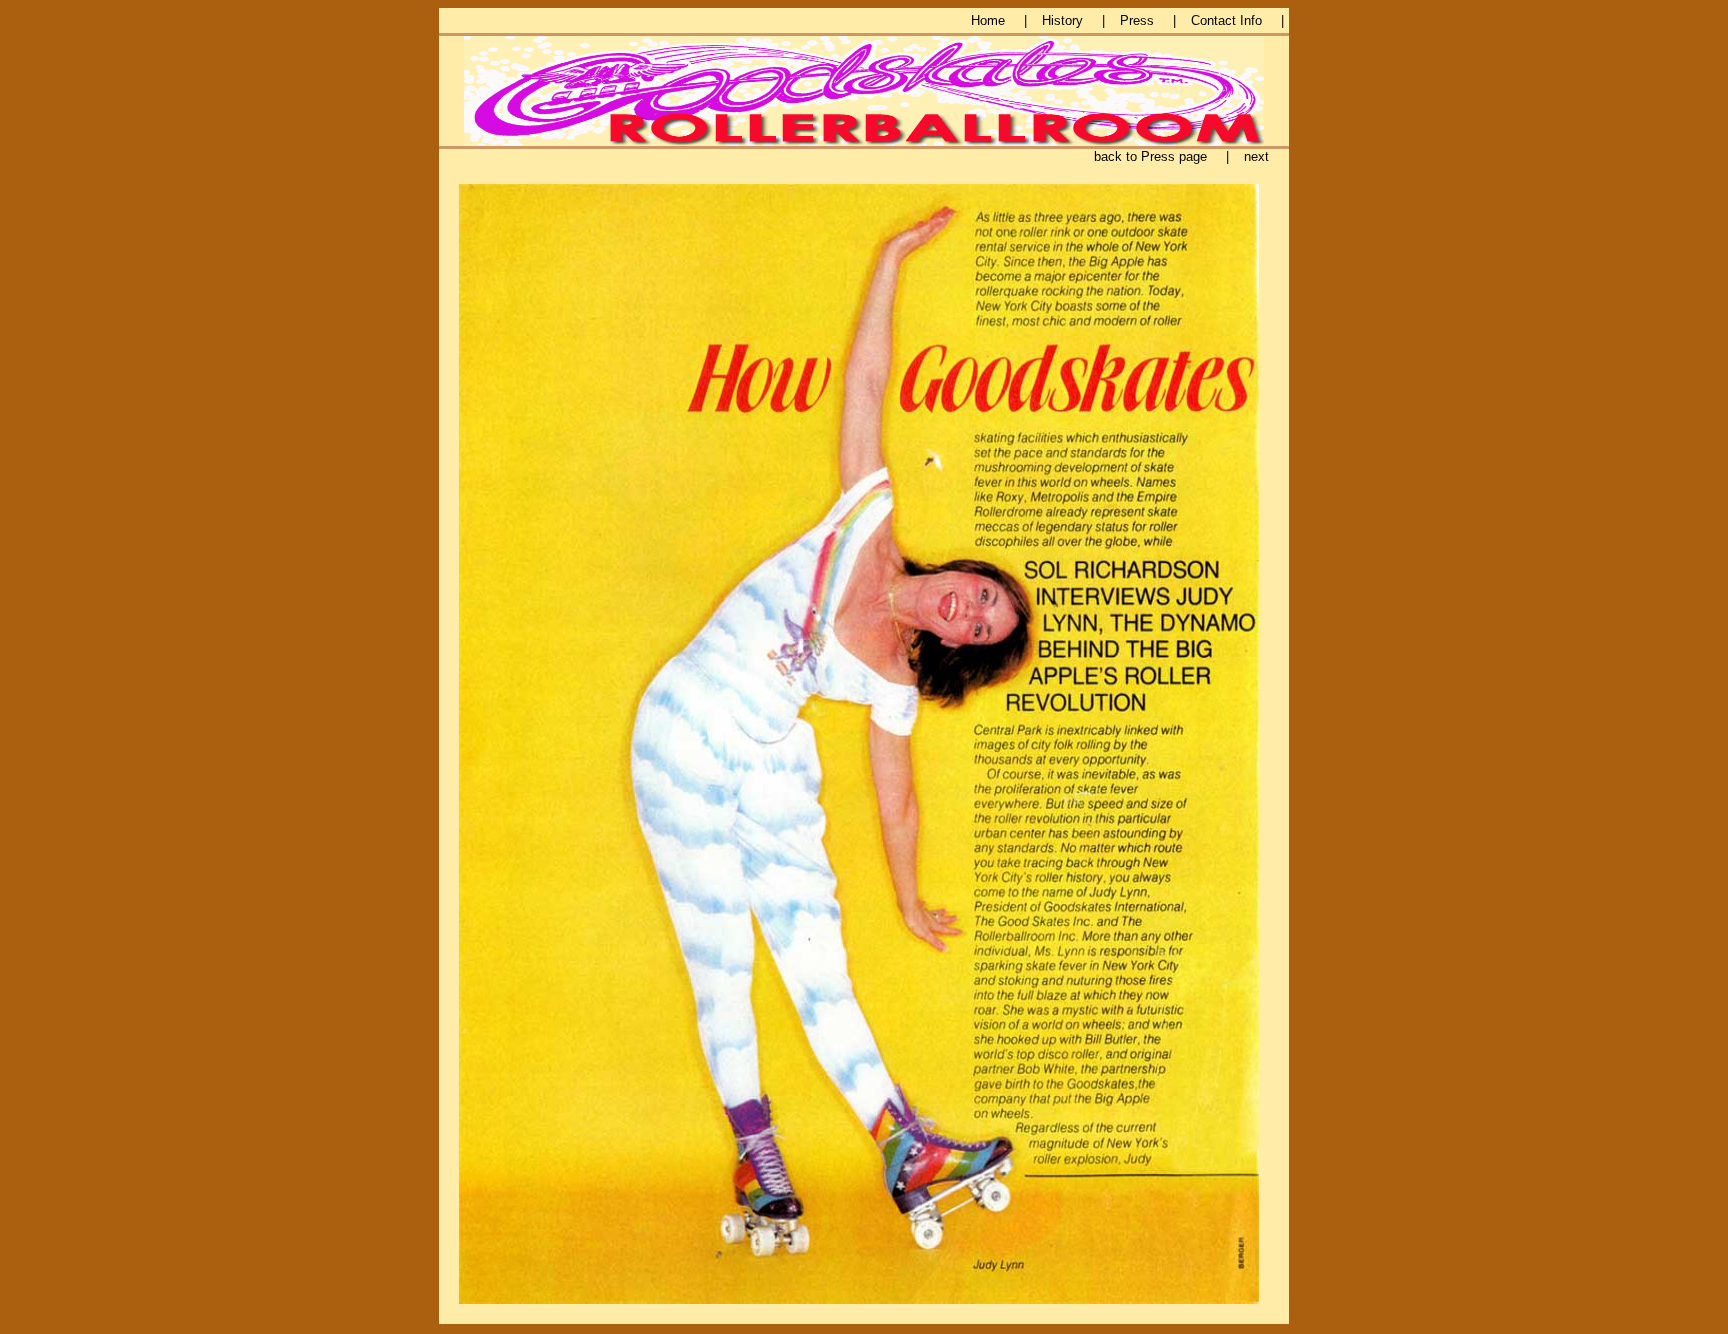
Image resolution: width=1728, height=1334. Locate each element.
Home (988, 20)
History (1062, 20)
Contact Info (1226, 20)
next (1256, 156)
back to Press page (1150, 156)
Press (1137, 20)
